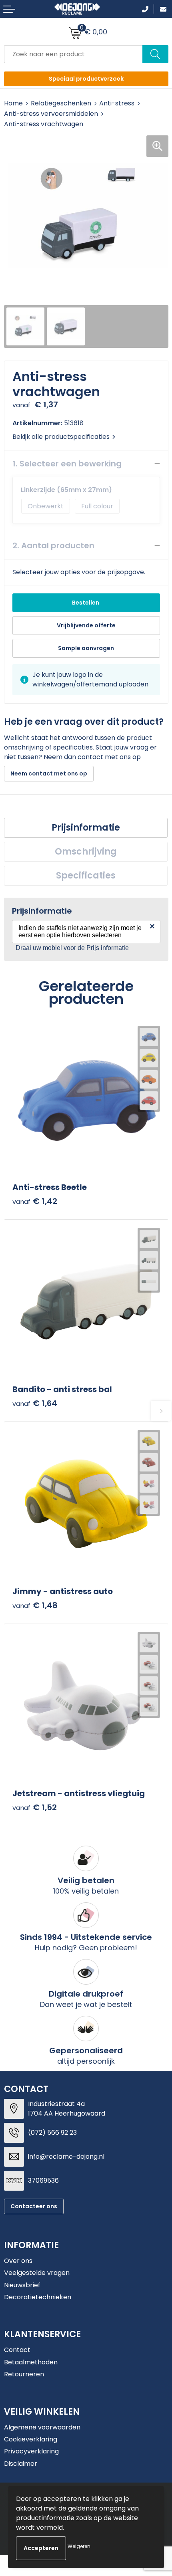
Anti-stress (117, 103)
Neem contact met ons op (49, 773)
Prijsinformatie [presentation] (86, 828)
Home (13, 103)
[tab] (86, 828)
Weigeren (79, 2546)
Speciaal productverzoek (86, 79)
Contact (17, 2350)
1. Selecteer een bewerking (67, 464)
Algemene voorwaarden (42, 2427)
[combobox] (73, 54)
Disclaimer (21, 2464)
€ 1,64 (35, 1403)
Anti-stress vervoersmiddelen (51, 114)
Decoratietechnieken (38, 2297)
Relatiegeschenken (61, 103)
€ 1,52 (35, 1808)
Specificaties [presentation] (86, 876)
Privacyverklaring (31, 2451)
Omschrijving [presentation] (86, 852)
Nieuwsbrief (22, 2285)
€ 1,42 (35, 1201)
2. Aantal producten (53, 545)
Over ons (18, 2261)
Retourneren (24, 2374)
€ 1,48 (35, 1605)
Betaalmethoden (31, 2362)
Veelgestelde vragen (37, 2273)
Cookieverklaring (31, 2439)
